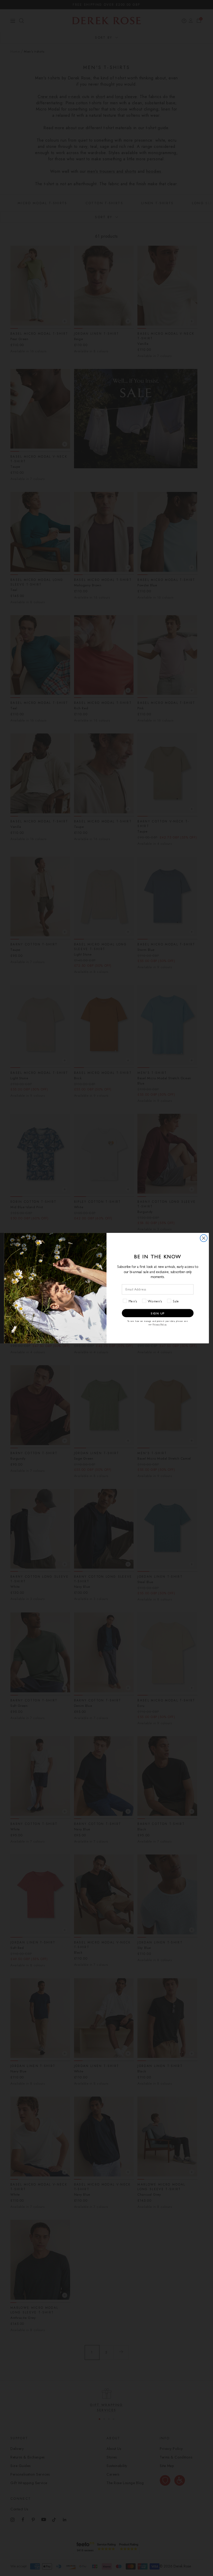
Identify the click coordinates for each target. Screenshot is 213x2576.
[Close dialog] (204, 1238)
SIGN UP (158, 1313)
